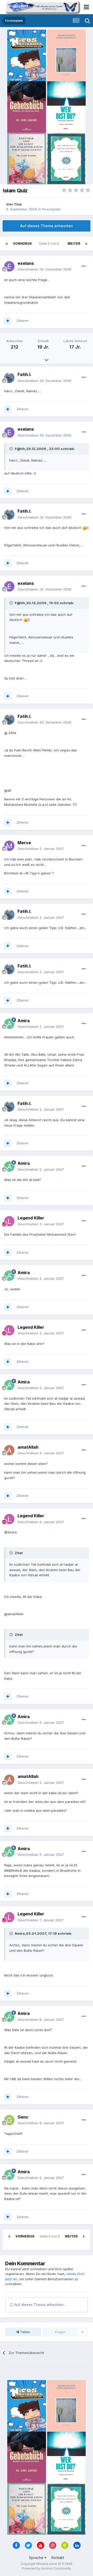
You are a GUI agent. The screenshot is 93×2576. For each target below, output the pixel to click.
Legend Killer (31, 1218)
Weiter (74, 244)
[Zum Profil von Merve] (9, 846)
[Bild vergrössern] (84, 528)
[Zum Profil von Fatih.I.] (9, 378)
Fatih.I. (25, 374)
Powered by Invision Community (47, 2568)
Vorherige (22, 244)
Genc (23, 2117)
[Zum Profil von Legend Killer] (9, 1221)
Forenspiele (51, 209)
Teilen (25, 2332)
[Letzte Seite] (86, 244)
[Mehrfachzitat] (8, 321)
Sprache (37, 2558)
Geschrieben (44, 269)
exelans (26, 263)
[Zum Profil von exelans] (9, 266)
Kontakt (58, 2558)
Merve (24, 843)
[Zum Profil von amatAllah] (9, 1450)
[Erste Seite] (7, 244)
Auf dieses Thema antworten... (40, 2305)
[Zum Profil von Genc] (9, 2120)
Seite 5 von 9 (50, 244)
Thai (18, 204)
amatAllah (28, 1447)
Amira (24, 1021)
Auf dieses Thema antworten (47, 226)
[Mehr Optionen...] (84, 266)
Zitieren (22, 321)
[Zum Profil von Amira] (9, 1024)
